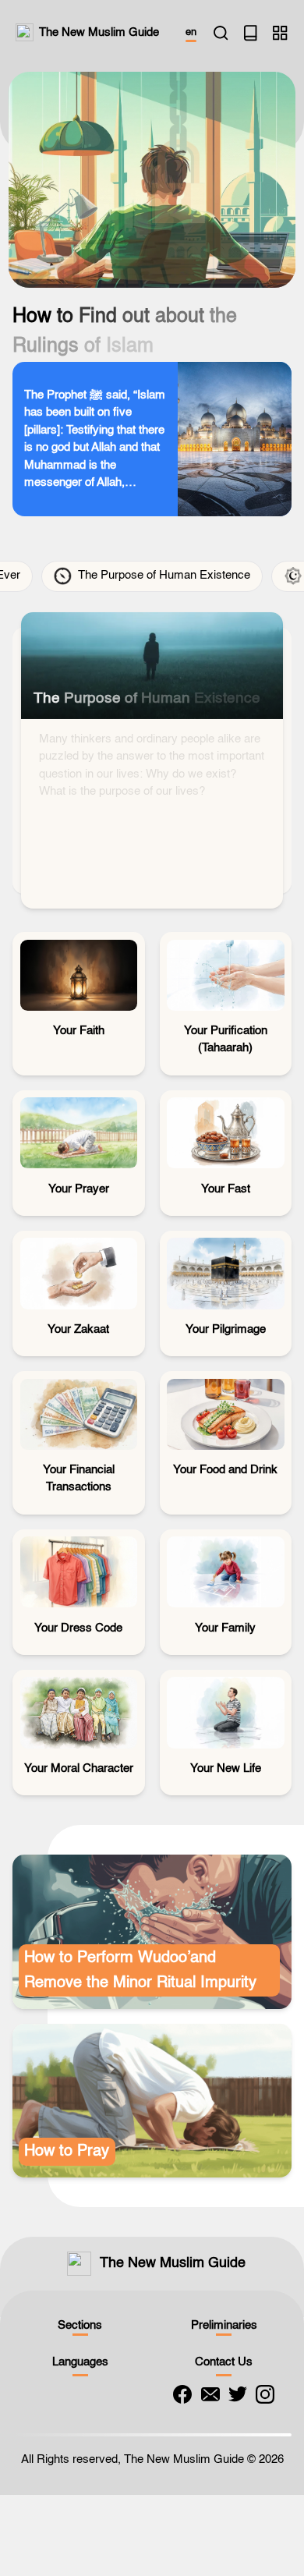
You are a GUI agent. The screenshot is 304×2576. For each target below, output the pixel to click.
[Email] (210, 2400)
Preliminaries (224, 2331)
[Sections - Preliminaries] (280, 33)
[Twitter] (238, 2400)
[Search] (221, 33)
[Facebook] (182, 2400)
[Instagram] (265, 2400)
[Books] (250, 33)
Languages (80, 2367)
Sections (80, 2331)
